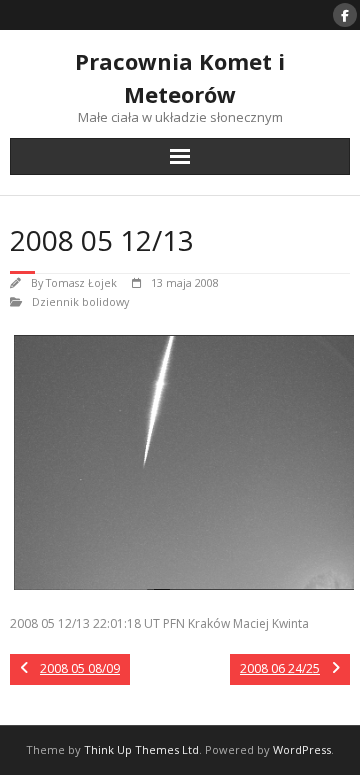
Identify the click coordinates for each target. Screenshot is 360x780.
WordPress (302, 749)
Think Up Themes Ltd (141, 749)
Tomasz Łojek (81, 282)
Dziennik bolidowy (80, 301)
